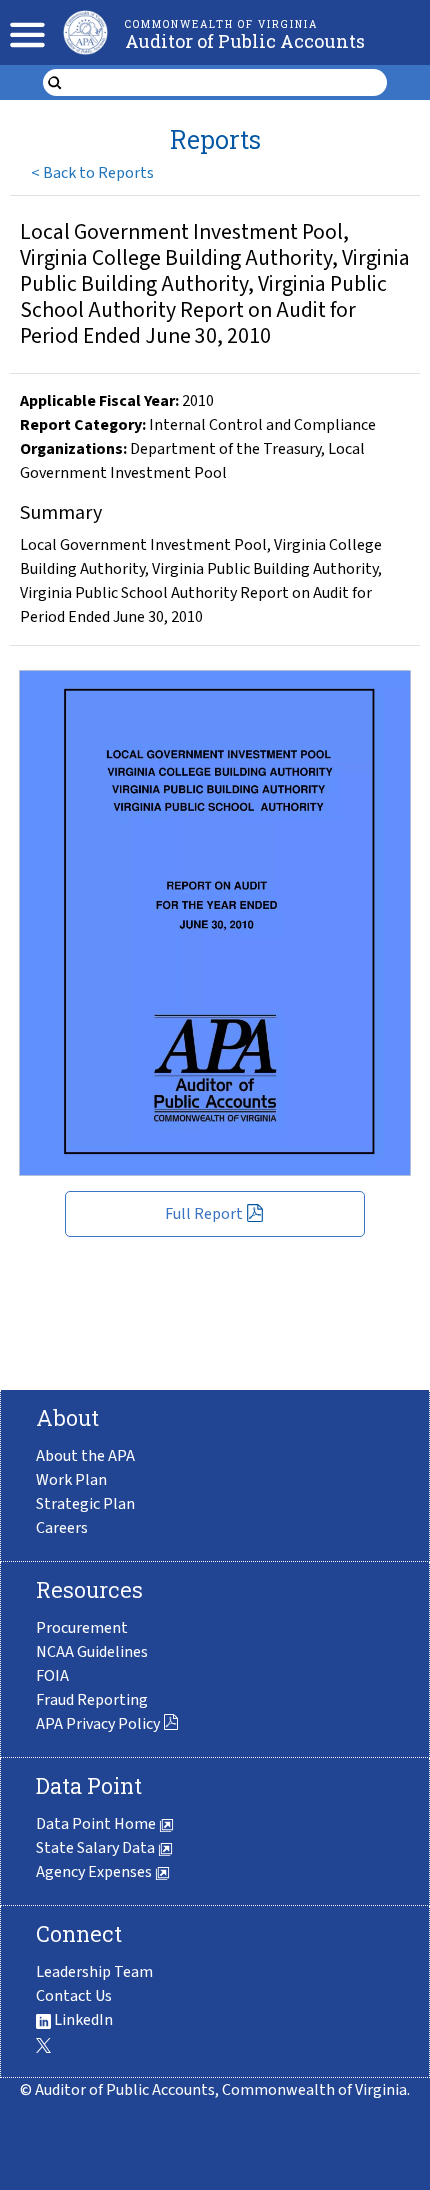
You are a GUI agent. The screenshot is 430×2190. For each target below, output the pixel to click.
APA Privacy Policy (98, 1724)
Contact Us (74, 1996)
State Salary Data (97, 1848)
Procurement (82, 1628)
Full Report (204, 1214)
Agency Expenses (95, 1872)
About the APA (85, 1456)
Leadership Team (94, 1972)
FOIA (52, 1676)
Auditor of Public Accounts (245, 41)
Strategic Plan (85, 1504)
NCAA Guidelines (92, 1652)
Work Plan (71, 1480)
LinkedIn (82, 2020)
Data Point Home (97, 1824)
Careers (62, 1528)
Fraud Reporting (92, 1700)
